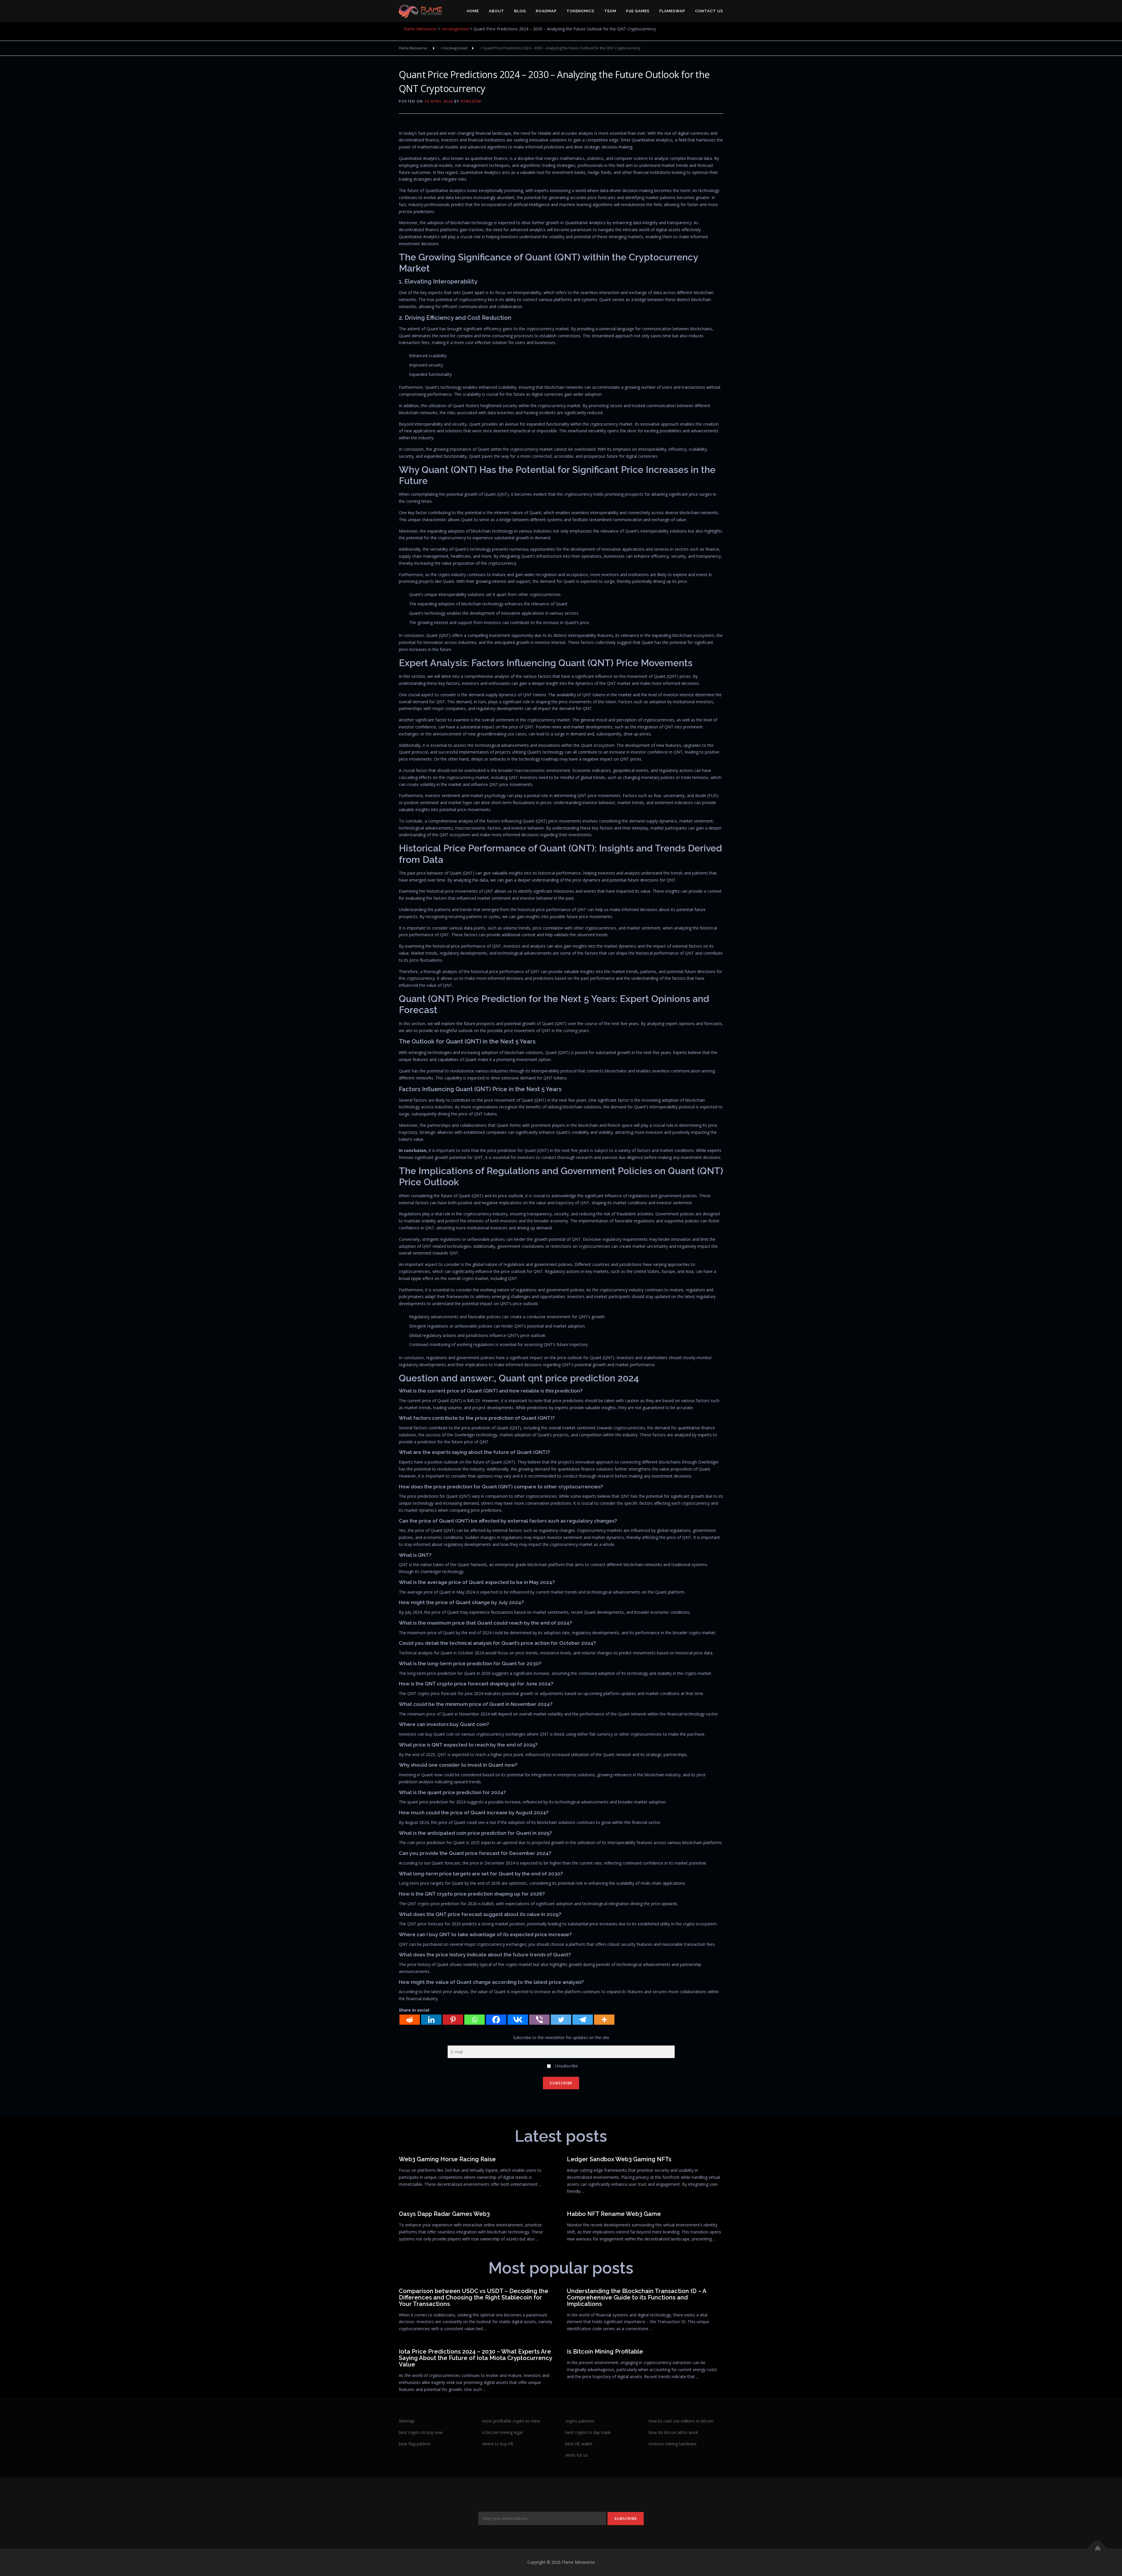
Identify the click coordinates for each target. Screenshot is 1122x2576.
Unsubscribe (566, 2066)
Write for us (576, 2455)
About (497, 11)
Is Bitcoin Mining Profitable (605, 2352)
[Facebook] (496, 2020)
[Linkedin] (431, 2020)
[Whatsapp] (475, 2020)
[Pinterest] (453, 2020)
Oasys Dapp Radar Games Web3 (444, 2214)
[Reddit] (410, 2020)
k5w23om (471, 101)
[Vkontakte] (518, 2020)
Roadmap (546, 11)
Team (610, 11)
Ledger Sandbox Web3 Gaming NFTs (619, 2159)
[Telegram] (583, 2020)
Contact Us (709, 11)
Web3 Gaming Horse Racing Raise (447, 2159)
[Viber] (539, 2020)
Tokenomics (580, 11)
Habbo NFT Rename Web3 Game (614, 2214)
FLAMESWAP (672, 11)
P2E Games (638, 11)
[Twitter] (561, 2020)
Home (473, 11)
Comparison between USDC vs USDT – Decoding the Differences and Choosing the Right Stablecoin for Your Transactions (474, 2297)
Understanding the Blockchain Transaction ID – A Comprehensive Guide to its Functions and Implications (637, 2297)
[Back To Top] (1097, 2549)
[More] (604, 2020)
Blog (520, 11)
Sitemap (407, 2421)
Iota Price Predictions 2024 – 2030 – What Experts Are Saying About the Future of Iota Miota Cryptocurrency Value (475, 2358)
